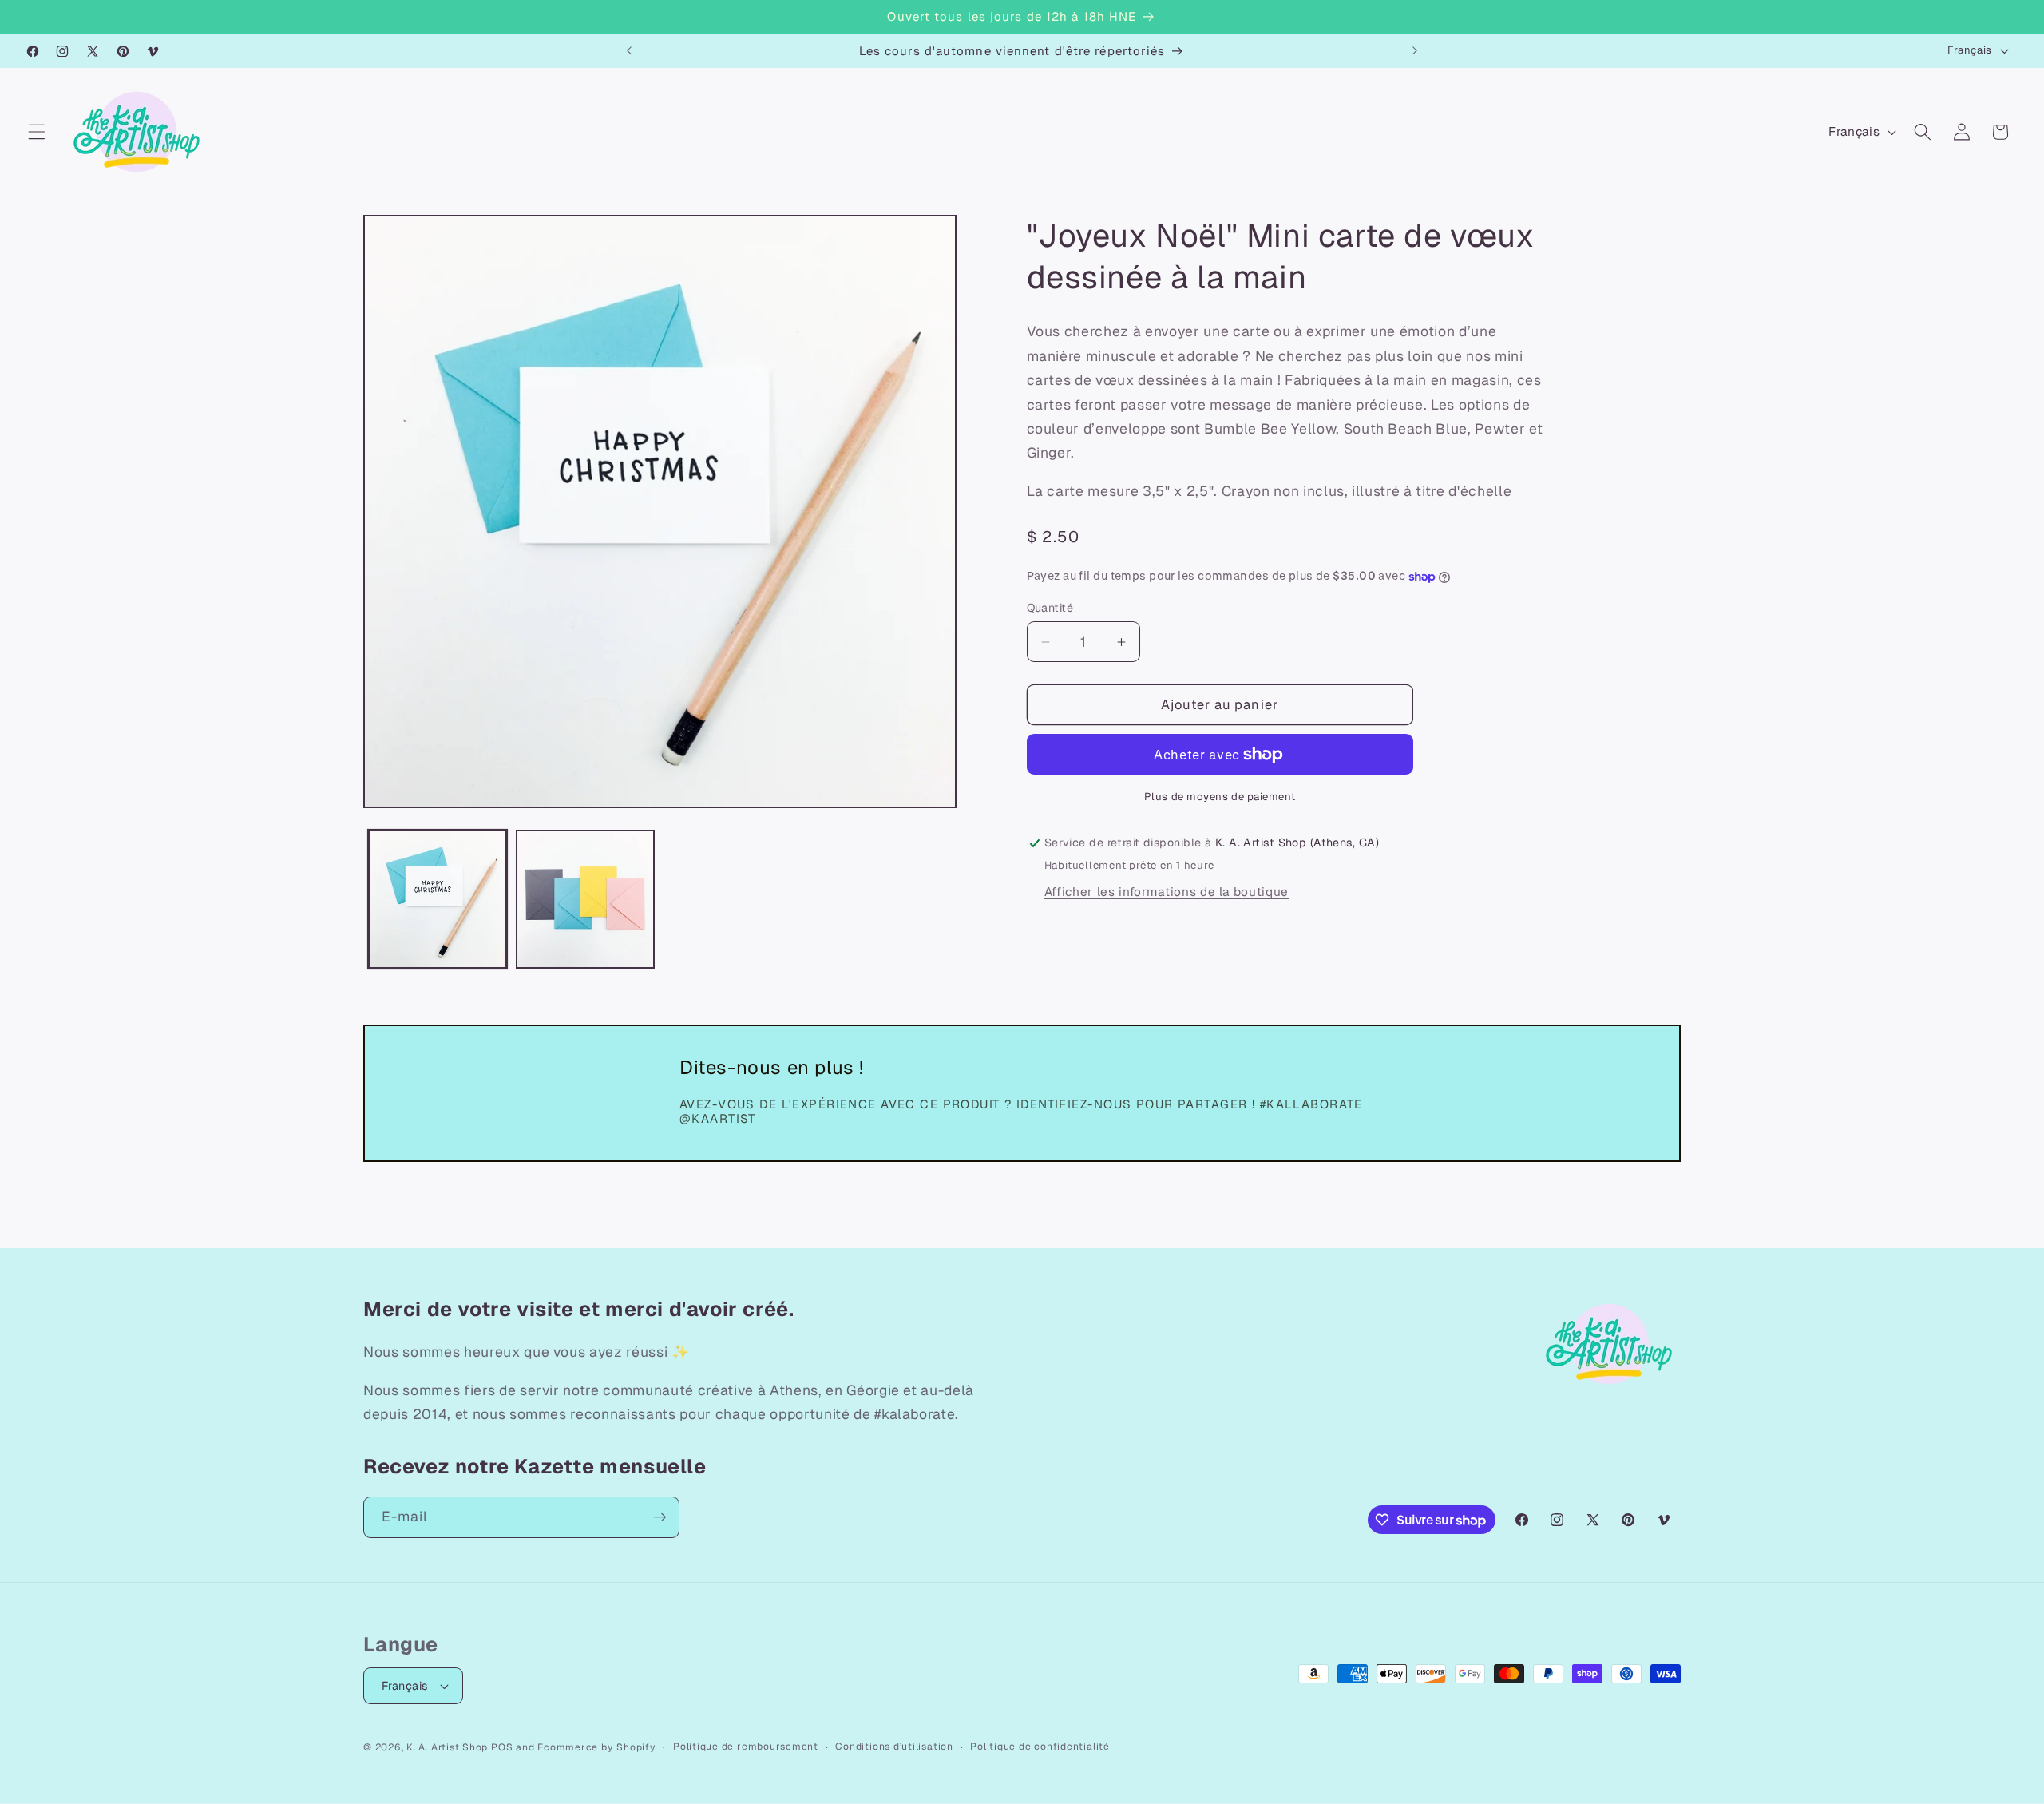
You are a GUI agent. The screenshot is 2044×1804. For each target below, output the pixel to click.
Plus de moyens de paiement (1220, 797)
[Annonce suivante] (1415, 51)
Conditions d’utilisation (894, 1747)
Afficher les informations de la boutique (1167, 892)
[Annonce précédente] (629, 51)
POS (502, 1747)
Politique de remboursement (746, 1747)
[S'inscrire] (660, 1517)
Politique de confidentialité (1040, 1747)
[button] (37, 132)
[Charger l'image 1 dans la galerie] (438, 899)
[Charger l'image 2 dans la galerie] (585, 899)
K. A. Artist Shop (447, 1747)
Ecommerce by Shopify (596, 1747)
